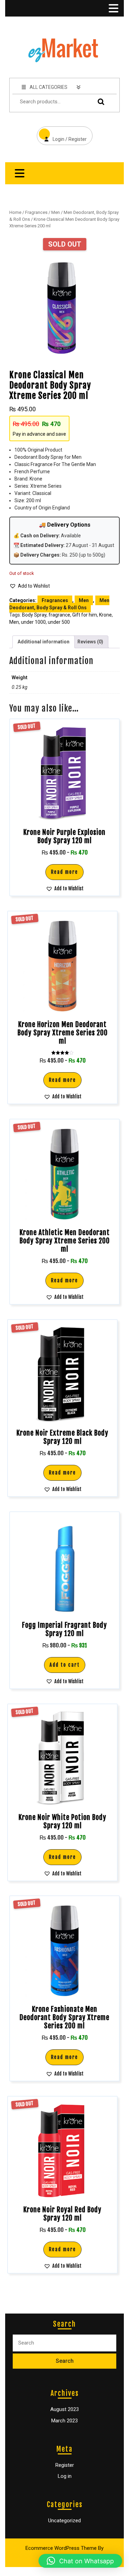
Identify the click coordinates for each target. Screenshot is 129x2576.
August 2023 (64, 2409)
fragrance (59, 615)
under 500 (59, 622)
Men (56, 212)
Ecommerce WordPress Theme (61, 2548)
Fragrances (36, 212)
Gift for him (85, 615)
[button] (30, 586)
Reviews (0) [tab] (90, 642)
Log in (65, 2476)
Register (65, 2465)
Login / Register (62, 134)
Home (15, 212)
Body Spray (34, 615)
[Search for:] (64, 2343)
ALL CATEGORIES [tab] (49, 87)
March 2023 (64, 2421)
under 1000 (33, 622)
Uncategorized (64, 2521)
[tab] (113, 8)
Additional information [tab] (44, 642)
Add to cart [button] (65, 1665)
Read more (64, 872)
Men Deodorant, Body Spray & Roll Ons (59, 604)
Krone (105, 615)
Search (99, 102)
